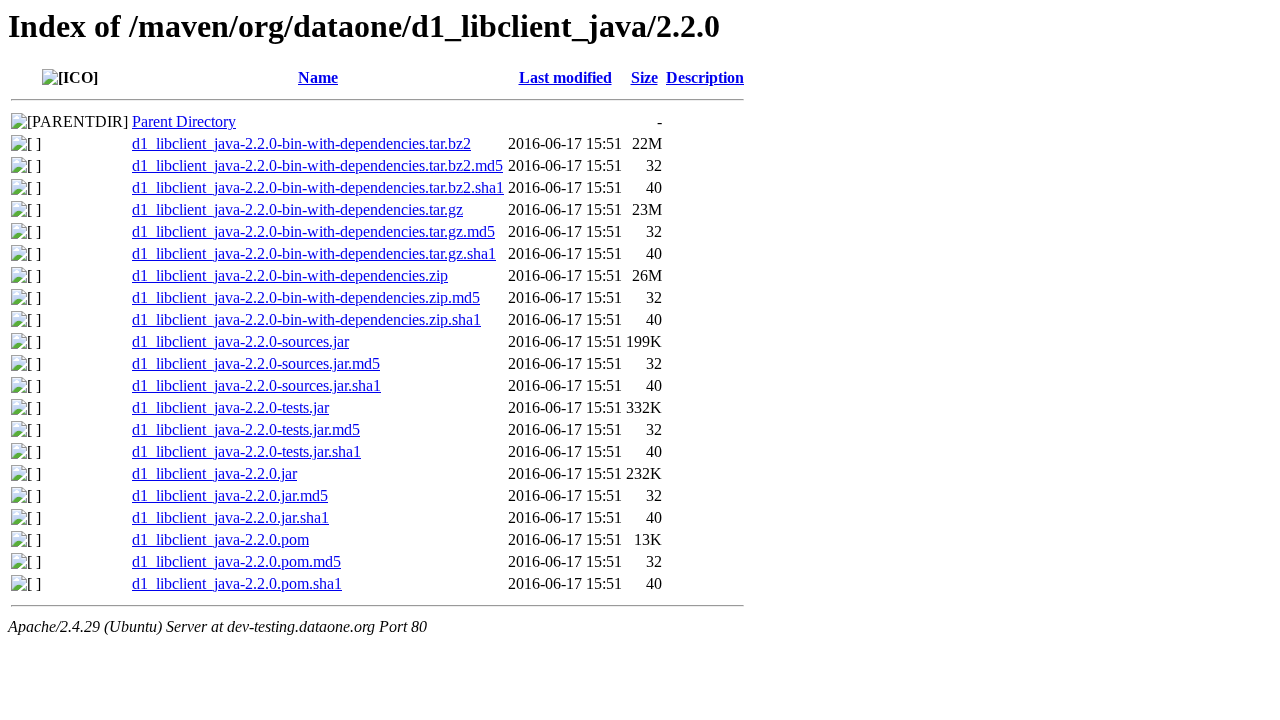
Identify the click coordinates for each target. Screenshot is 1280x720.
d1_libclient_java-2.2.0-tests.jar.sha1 (246, 451)
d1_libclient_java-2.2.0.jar (214, 473)
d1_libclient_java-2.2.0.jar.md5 (230, 495)
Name (318, 77)
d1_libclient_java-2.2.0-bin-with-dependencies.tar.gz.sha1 (314, 253)
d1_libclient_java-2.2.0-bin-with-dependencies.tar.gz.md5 (313, 231)
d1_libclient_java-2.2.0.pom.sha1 (237, 583)
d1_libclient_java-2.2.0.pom (220, 539)
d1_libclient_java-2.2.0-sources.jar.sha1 (256, 385)
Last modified (565, 77)
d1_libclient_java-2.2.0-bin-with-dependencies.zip (290, 275)
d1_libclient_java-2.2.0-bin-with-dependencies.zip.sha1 (306, 319)
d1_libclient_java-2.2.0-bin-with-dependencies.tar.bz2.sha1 (318, 187)
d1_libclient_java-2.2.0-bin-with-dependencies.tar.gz (297, 209)
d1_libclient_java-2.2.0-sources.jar (240, 341)
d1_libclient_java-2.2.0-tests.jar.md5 (246, 429)
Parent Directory (184, 121)
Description (705, 77)
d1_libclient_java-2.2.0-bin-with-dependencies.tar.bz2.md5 (317, 165)
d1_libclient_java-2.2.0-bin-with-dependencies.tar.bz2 (301, 143)
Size (644, 77)
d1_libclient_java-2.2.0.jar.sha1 (230, 517)
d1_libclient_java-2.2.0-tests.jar (230, 407)
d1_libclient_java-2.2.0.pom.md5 (236, 561)
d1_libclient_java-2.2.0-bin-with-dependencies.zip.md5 (306, 297)
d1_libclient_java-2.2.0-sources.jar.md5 (256, 363)
